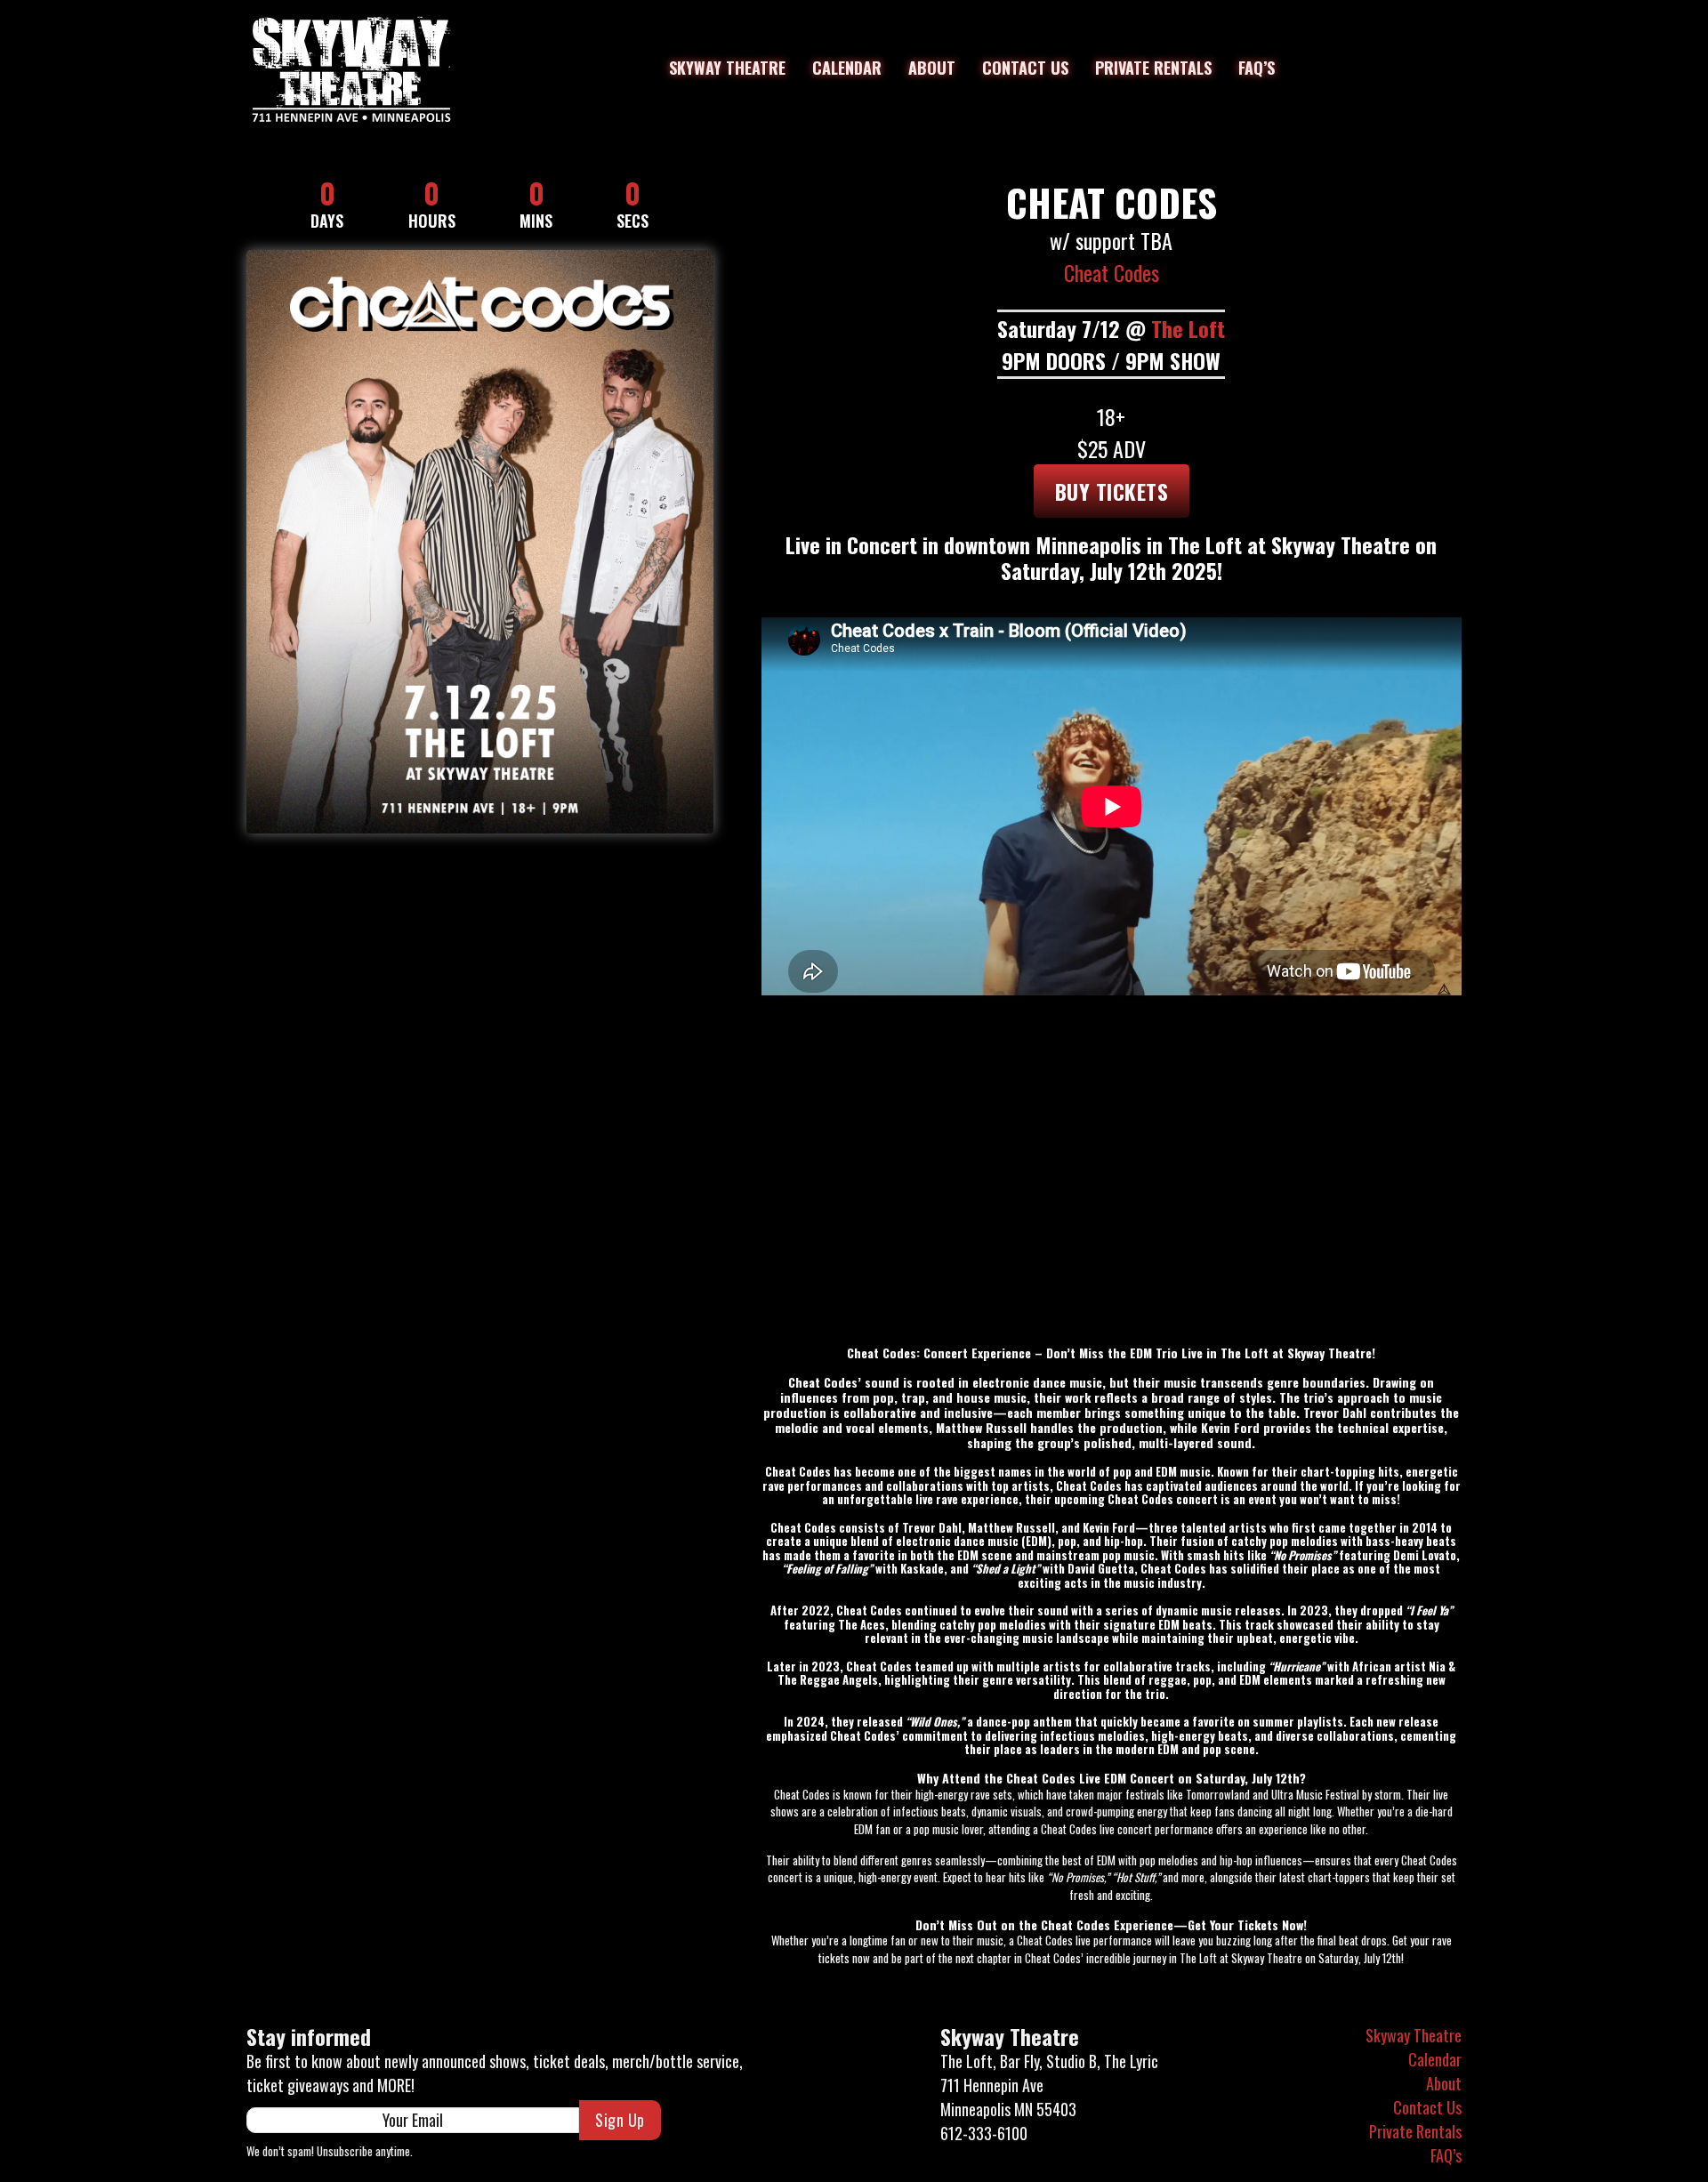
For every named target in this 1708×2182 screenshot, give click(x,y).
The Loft (1188, 328)
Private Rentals (1153, 68)
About (932, 68)
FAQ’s (1257, 68)
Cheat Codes (1112, 272)
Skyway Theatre (727, 68)
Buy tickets (1112, 491)
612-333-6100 (984, 2133)
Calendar (847, 68)
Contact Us (1025, 68)
